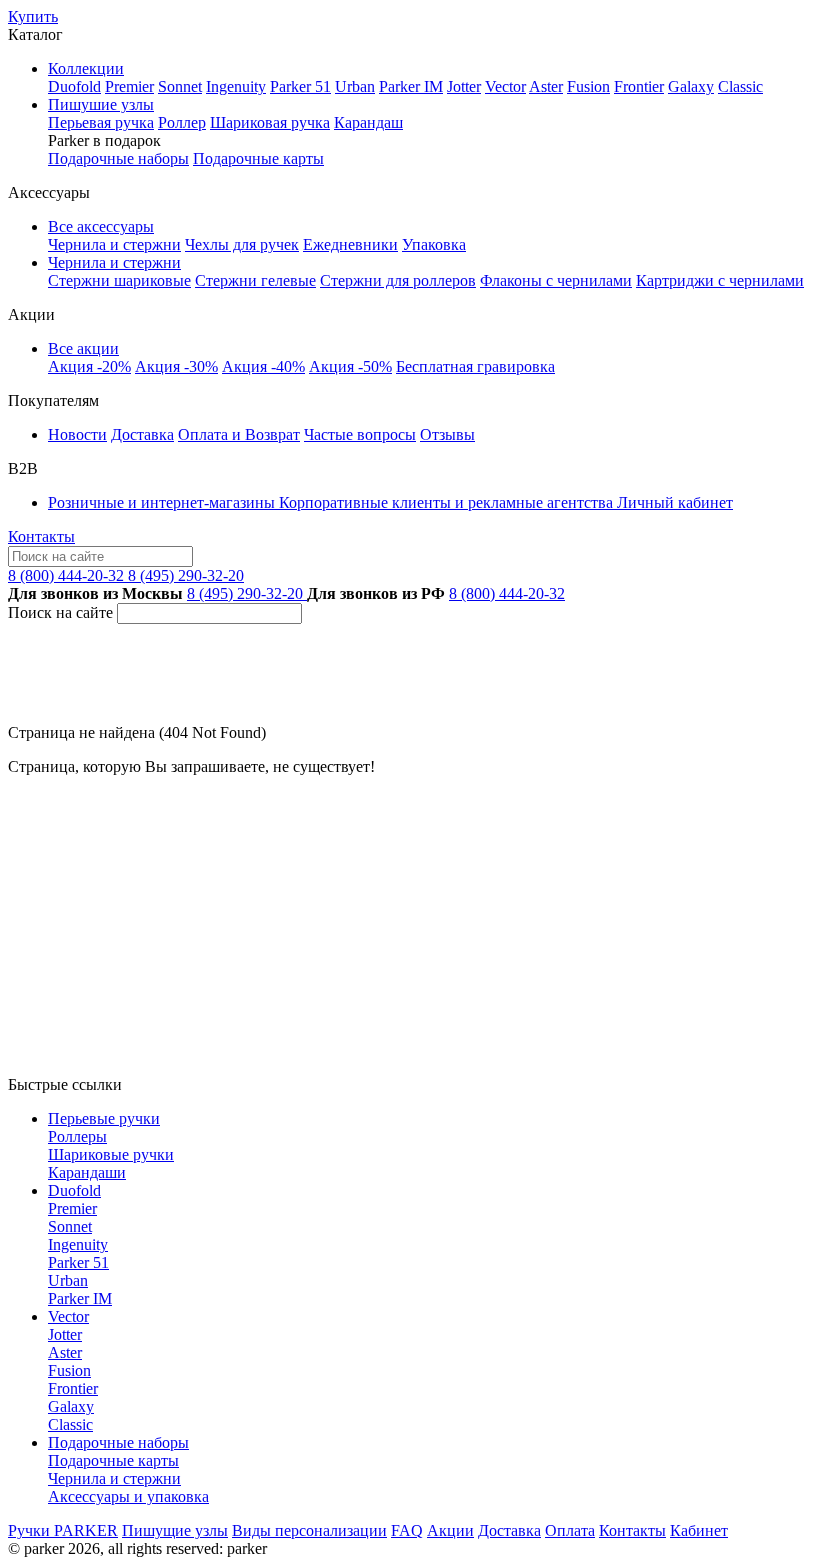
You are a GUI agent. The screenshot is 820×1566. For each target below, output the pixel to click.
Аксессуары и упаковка (128, 1496)
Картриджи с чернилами (720, 280)
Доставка (142, 434)
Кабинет (699, 1530)
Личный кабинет (675, 502)
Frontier (639, 86)
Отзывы (447, 434)
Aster (546, 86)
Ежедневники (350, 244)
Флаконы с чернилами (556, 280)
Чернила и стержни (114, 244)
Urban (355, 86)
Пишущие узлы (175, 1530)
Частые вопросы (360, 434)
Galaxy (691, 86)
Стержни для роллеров (398, 280)
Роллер (182, 122)
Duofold (74, 86)
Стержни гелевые (255, 280)
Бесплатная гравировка (475, 366)
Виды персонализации (309, 1530)
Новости (77, 434)
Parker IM (411, 86)
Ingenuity (236, 86)
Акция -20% (89, 366)
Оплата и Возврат (239, 434)
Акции (450, 1530)
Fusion (588, 86)
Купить (33, 16)
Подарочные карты (258, 158)
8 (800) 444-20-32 (68, 575)
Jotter (464, 86)
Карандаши (87, 1172)
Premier (129, 86)
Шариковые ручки (111, 1154)
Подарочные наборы (118, 158)
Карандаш (368, 122)
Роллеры (77, 1136)
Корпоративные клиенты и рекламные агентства (448, 502)
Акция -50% (350, 366)
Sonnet (180, 86)
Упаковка (434, 244)
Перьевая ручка (101, 122)
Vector (505, 86)
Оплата (570, 1530)
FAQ (407, 1530)
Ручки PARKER (63, 1530)
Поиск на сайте (60, 612)
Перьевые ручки (104, 1118)
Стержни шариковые (119, 280)
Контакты (41, 536)
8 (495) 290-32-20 (186, 575)
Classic (740, 86)
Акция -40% (263, 366)
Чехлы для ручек (242, 244)
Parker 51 (300, 86)
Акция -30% (176, 366)
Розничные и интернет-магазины (163, 502)
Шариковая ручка (270, 122)
